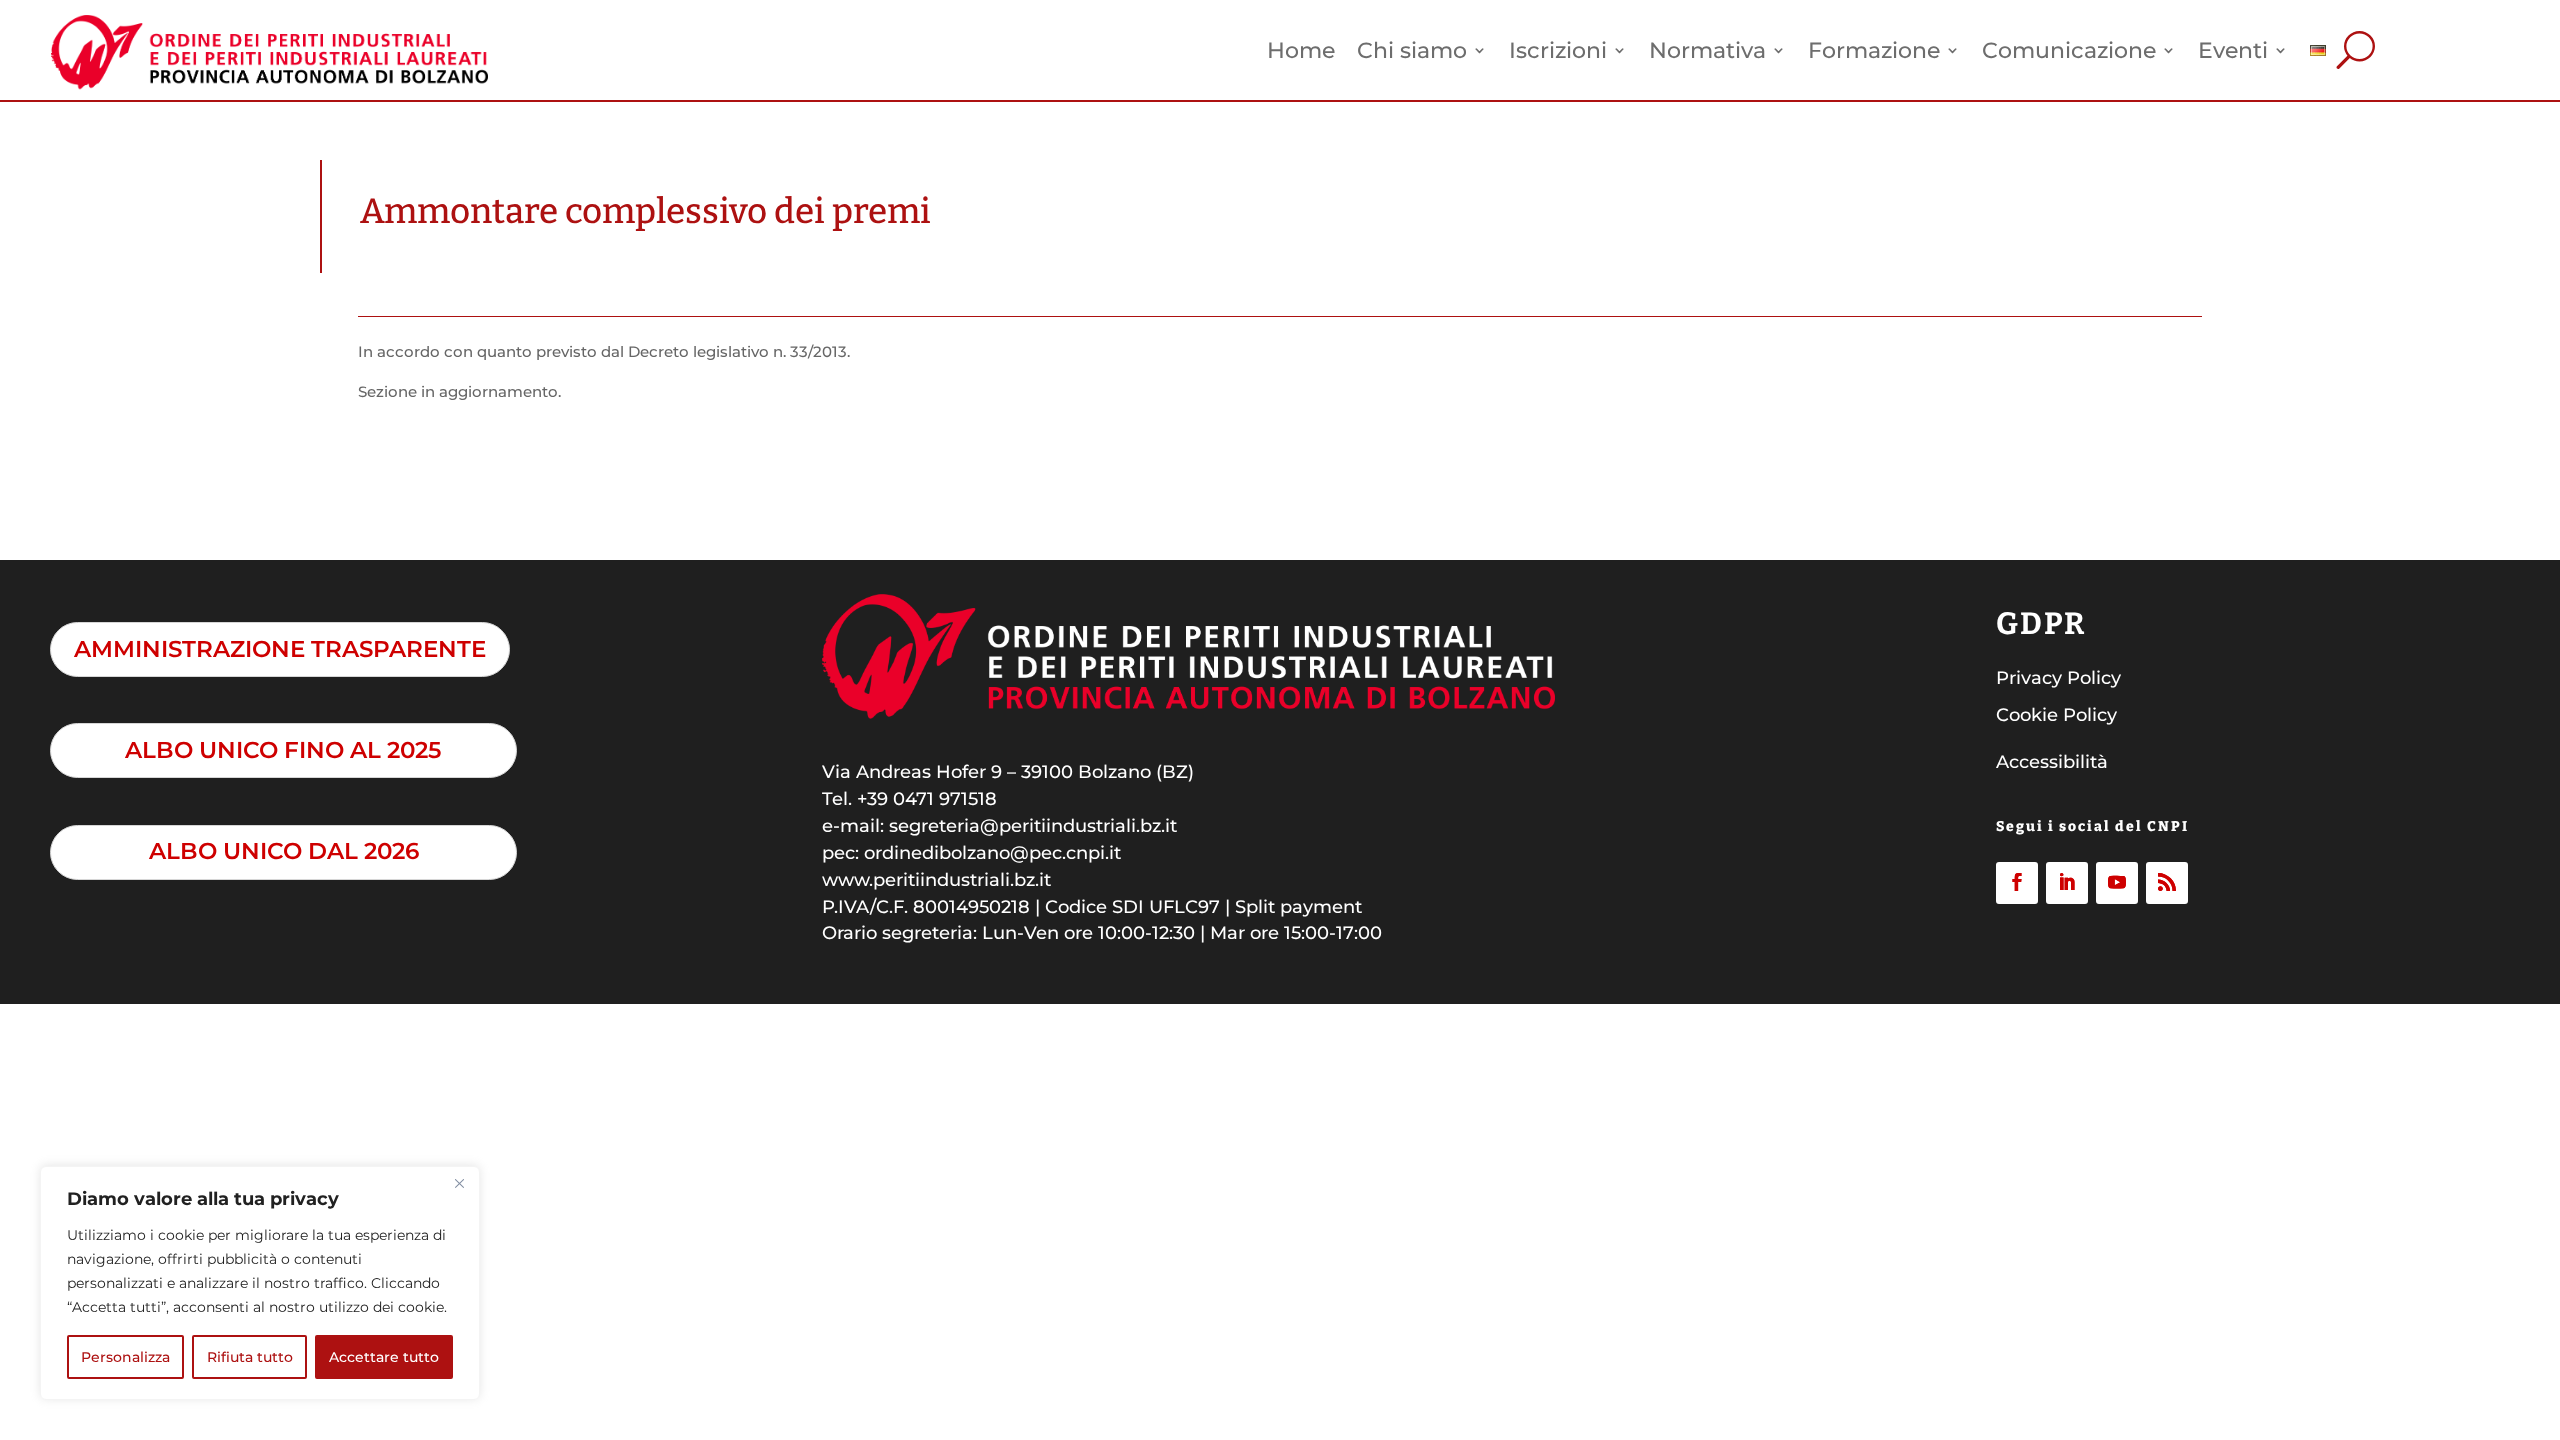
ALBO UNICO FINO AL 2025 (283, 750)
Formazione (1874, 50)
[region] (260, 1283)
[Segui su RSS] (2167, 883)
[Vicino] (459, 1183)
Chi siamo (1412, 50)
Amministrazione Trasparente (280, 649)
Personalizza (125, 1357)
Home (1301, 50)
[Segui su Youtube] (2117, 883)
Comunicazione (2069, 50)
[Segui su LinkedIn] (2067, 883)
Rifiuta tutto (250, 1357)
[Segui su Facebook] (2017, 883)
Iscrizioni (1558, 50)
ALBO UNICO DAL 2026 (284, 851)
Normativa (1707, 50)
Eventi (2233, 50)
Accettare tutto (384, 1357)
